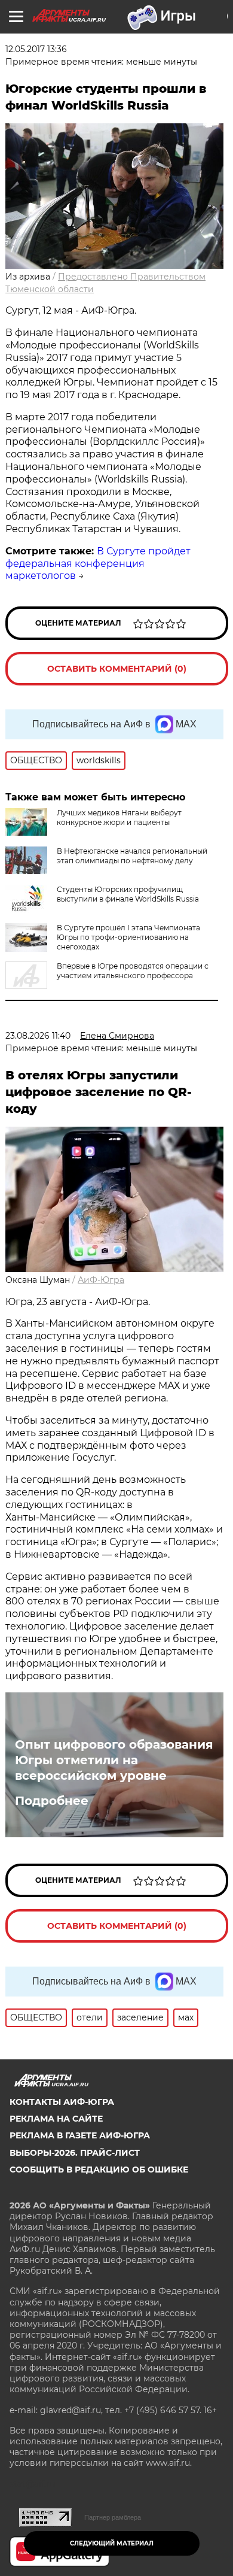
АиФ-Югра (101, 1280)
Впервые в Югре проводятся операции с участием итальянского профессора (133, 971)
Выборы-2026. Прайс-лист (75, 2153)
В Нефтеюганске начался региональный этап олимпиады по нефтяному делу (132, 856)
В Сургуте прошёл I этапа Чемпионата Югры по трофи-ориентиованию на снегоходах (128, 937)
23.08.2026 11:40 (38, 1036)
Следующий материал (112, 2543)
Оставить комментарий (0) (117, 669)
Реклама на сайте (56, 2119)
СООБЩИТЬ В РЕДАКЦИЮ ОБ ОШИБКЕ (99, 2170)
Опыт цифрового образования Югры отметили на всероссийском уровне (114, 1760)
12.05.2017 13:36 (36, 49)
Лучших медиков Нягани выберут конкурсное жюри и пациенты (119, 817)
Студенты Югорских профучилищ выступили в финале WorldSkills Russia (128, 894)
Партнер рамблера (113, 2517)
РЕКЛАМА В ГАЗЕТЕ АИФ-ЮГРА (80, 2135)
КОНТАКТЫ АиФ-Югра (62, 2102)
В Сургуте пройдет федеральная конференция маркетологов (98, 564)
